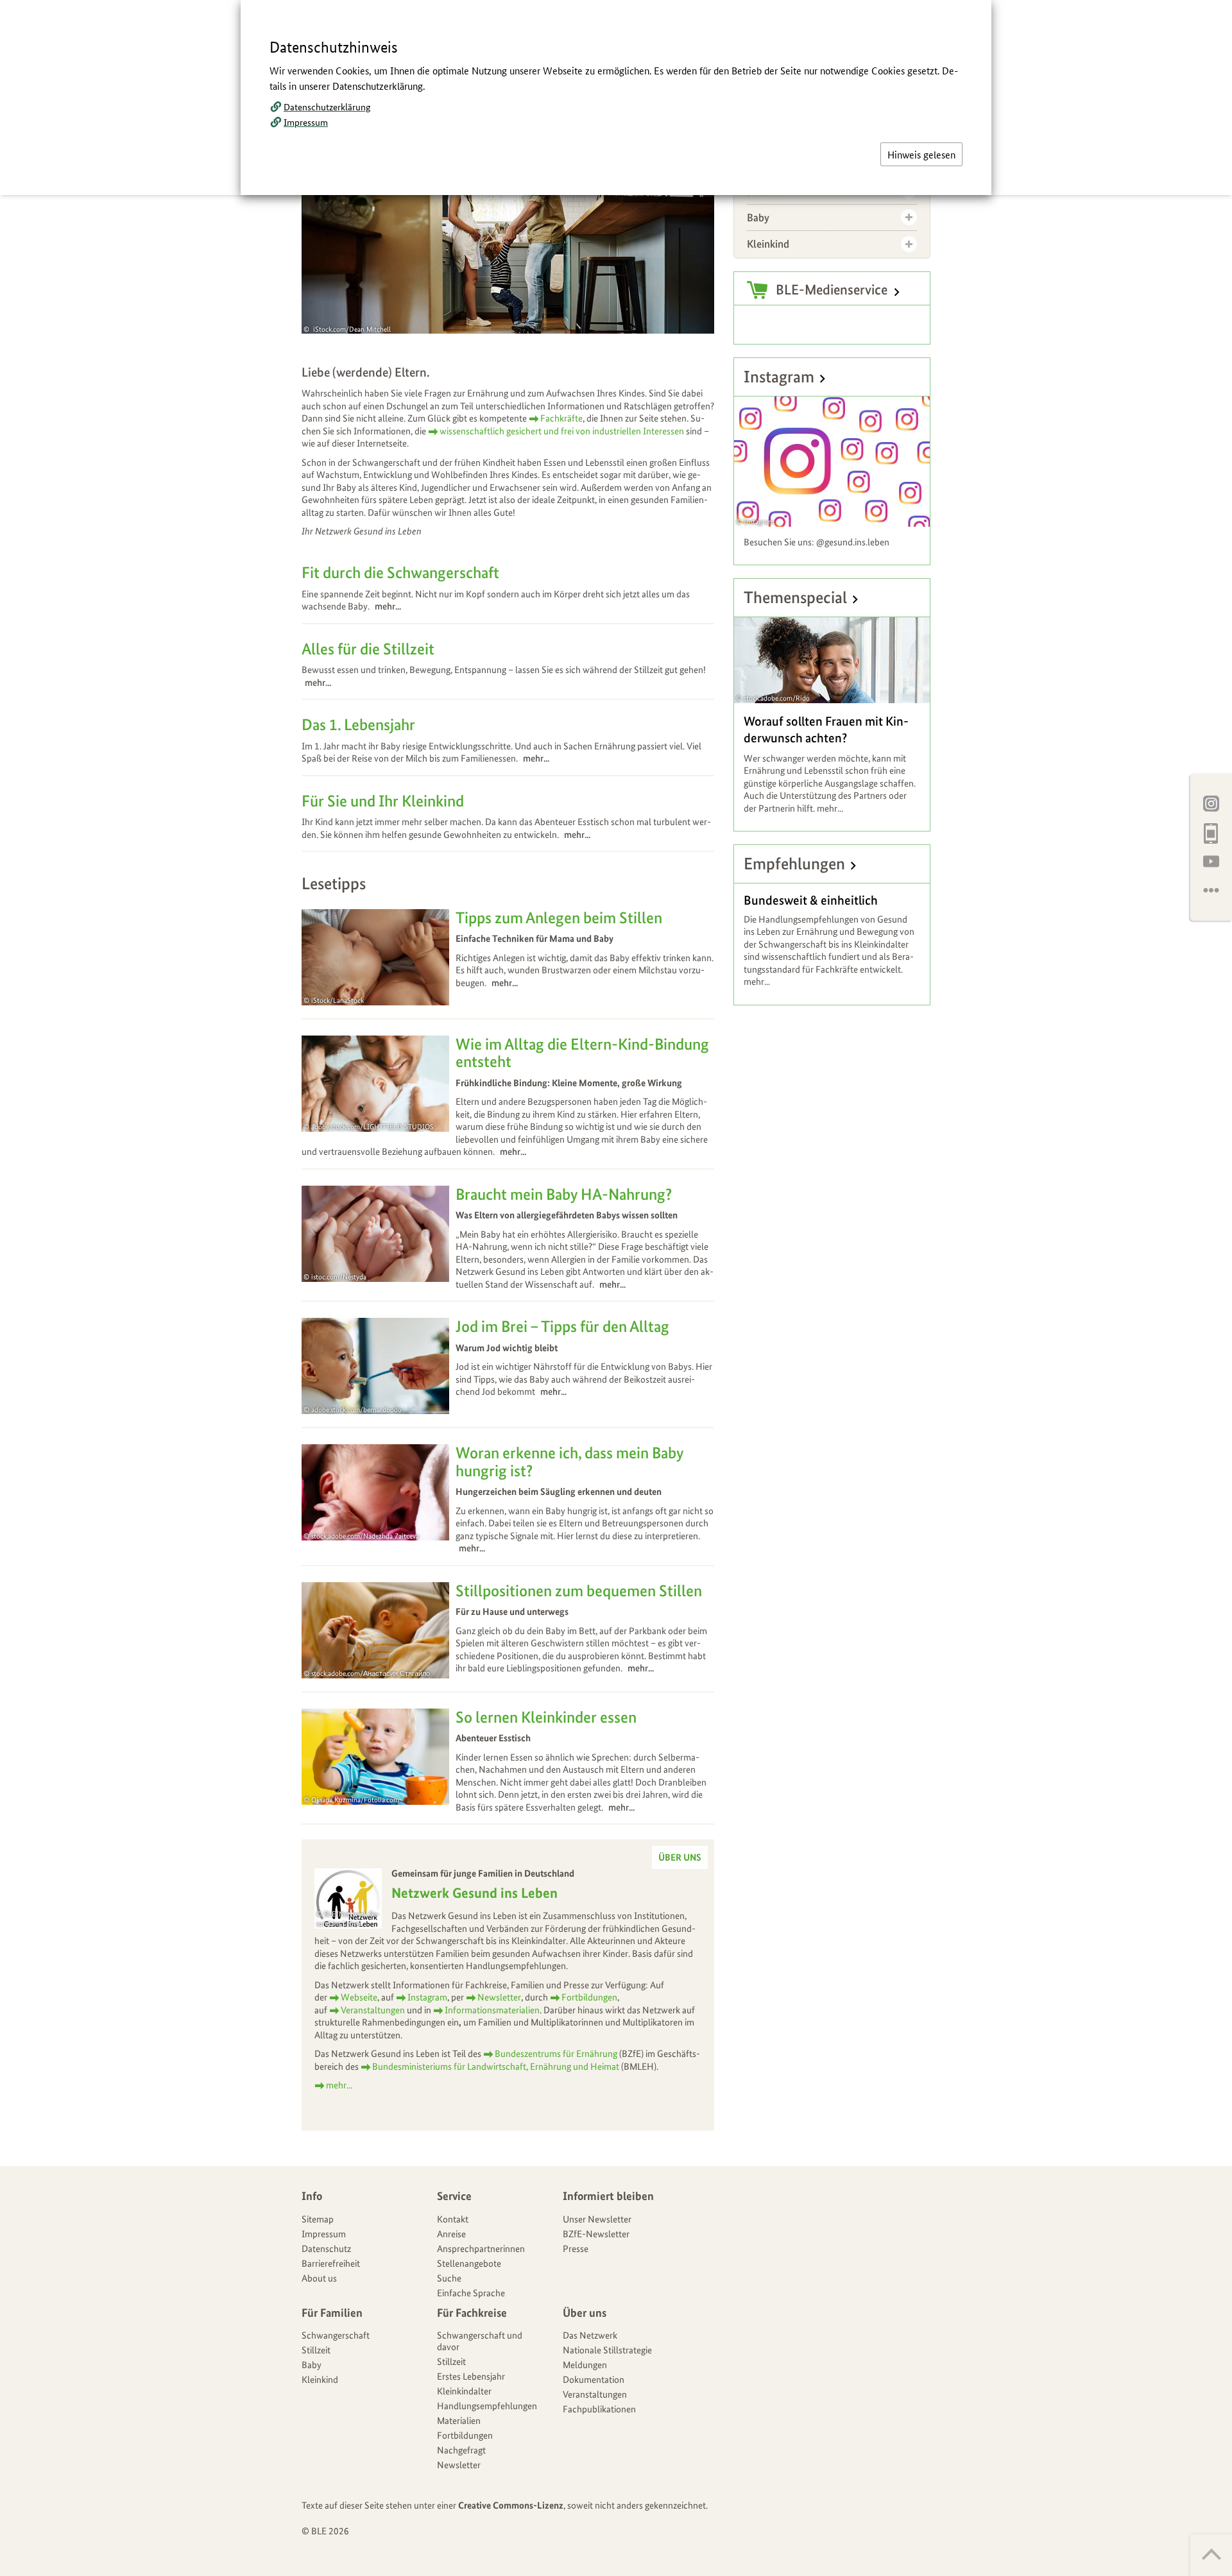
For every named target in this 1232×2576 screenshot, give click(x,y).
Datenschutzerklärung (327, 107)
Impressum (306, 122)
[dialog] (616, 1288)
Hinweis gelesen (921, 154)
